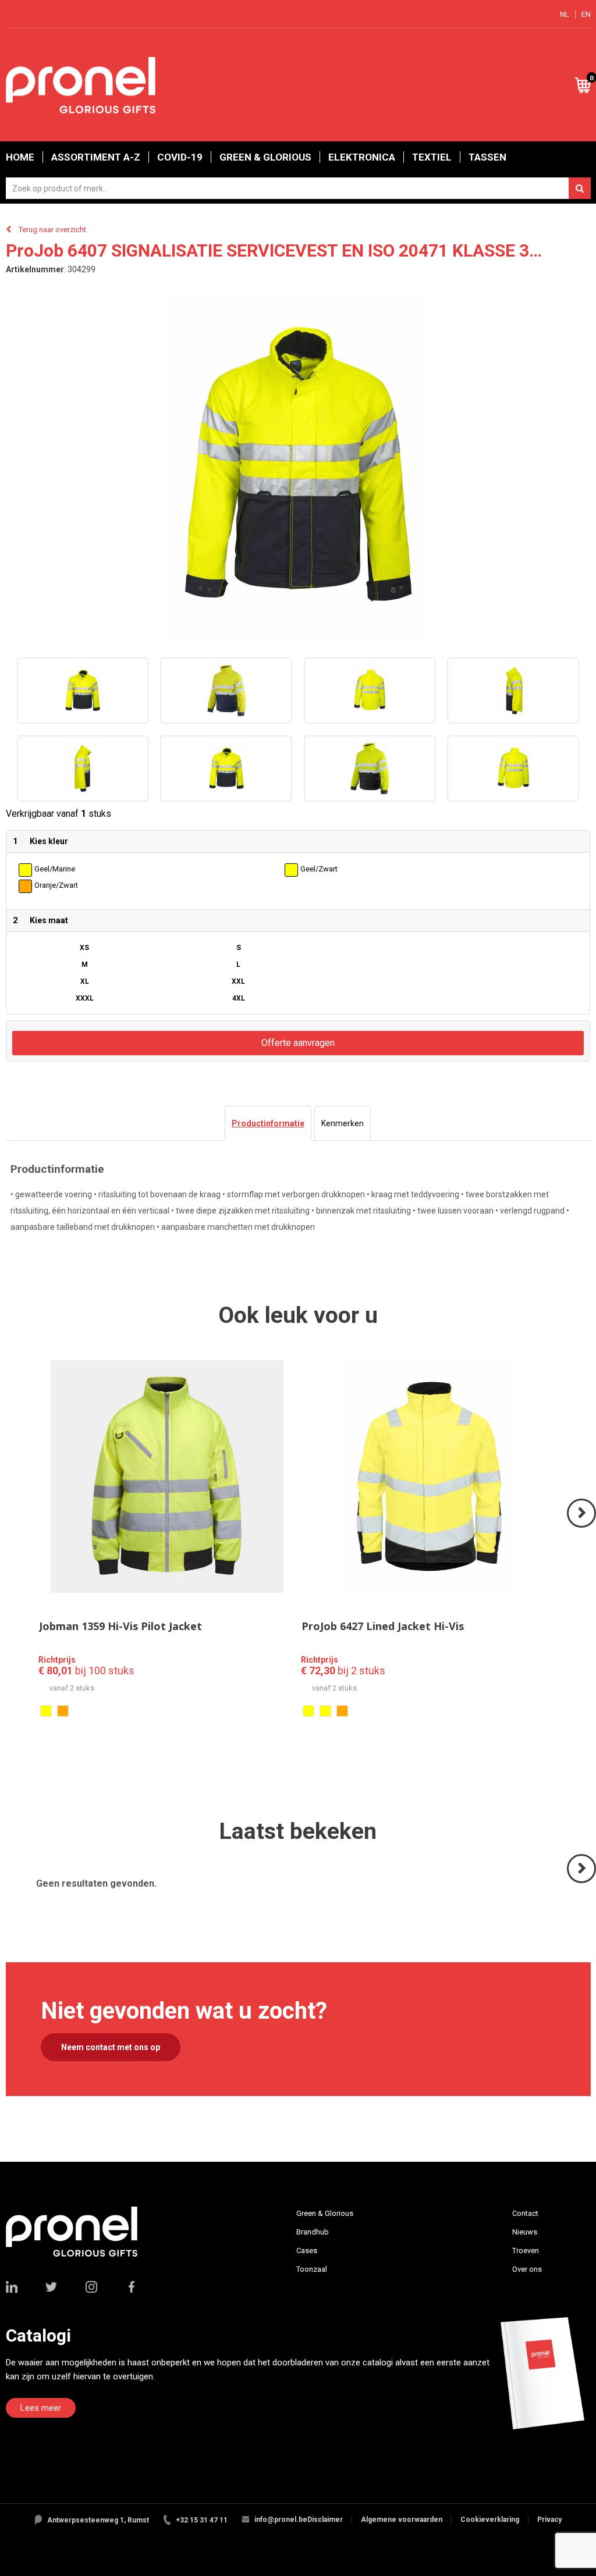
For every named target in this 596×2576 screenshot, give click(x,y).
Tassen (487, 157)
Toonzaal (312, 2269)
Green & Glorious (265, 157)
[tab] (268, 1123)
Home (20, 157)
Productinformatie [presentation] (268, 1123)
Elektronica (362, 157)
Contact (525, 2213)
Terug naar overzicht (52, 230)
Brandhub (313, 2232)
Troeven (526, 2251)
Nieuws (525, 2232)
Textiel (432, 157)
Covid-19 (180, 157)
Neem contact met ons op (111, 2047)
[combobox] (298, 188)
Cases (307, 2251)
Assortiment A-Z (96, 157)
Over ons (527, 2269)
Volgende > (582, 1527)
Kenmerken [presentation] (343, 1123)
